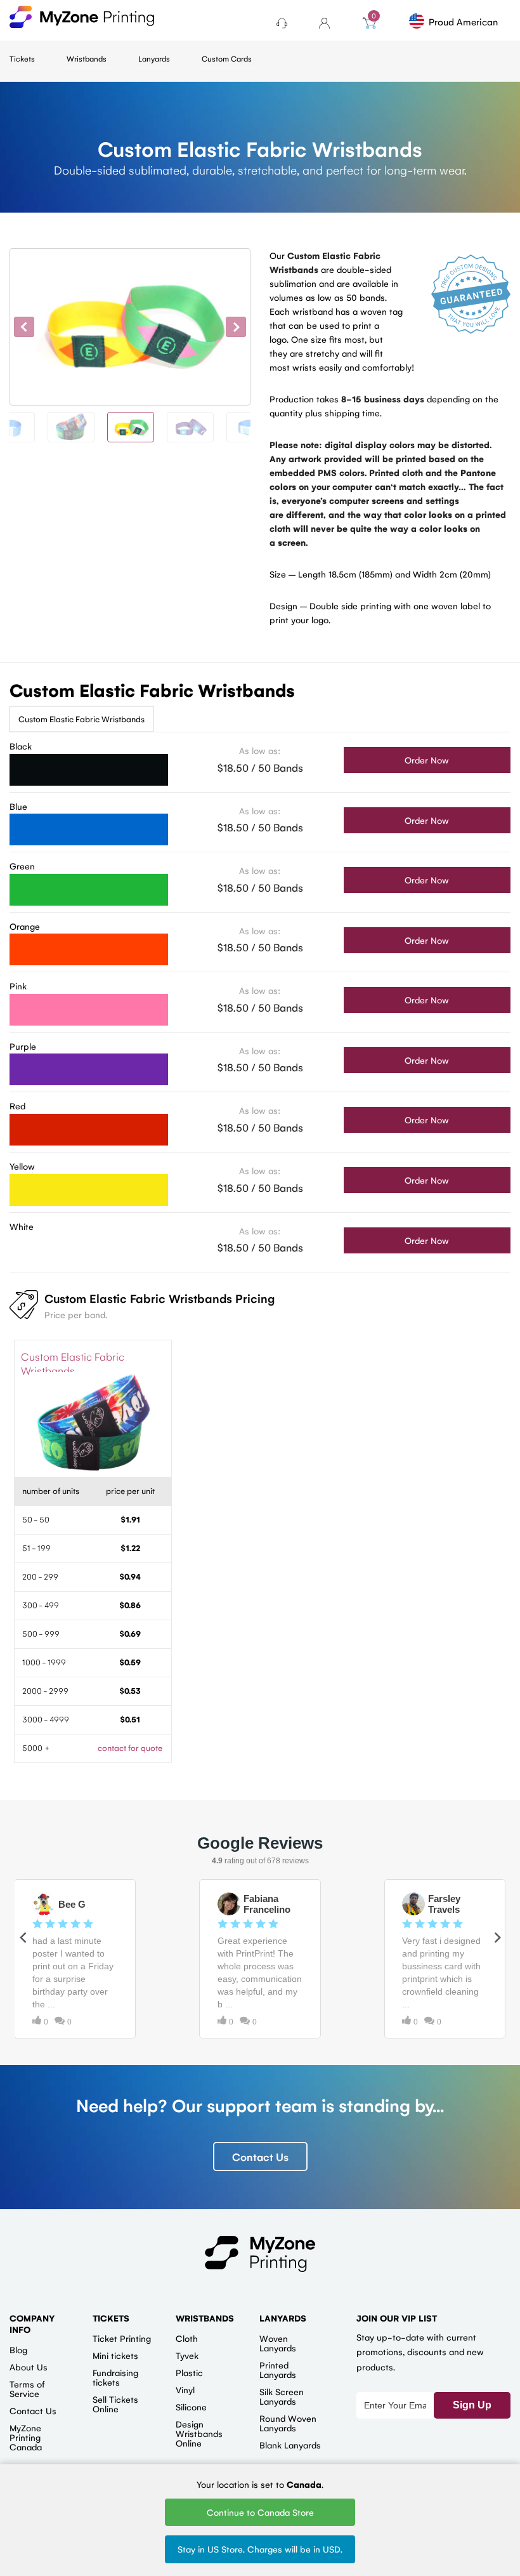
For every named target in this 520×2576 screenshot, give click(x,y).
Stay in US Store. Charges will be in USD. (260, 2549)
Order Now (427, 760)
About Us (29, 2367)
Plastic (189, 2372)
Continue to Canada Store (260, 2512)
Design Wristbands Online (199, 2433)
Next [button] (236, 327)
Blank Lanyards (290, 2445)
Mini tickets (115, 2355)
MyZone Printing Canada (26, 2437)
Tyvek (187, 2355)
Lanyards (154, 58)
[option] (130, 327)
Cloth (187, 2338)
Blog (18, 2349)
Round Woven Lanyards (288, 2423)
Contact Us (260, 2157)
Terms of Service (27, 2388)
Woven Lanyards (278, 2343)
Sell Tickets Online (115, 2404)
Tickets (22, 58)
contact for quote (130, 1747)
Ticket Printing (122, 2338)
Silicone (191, 2407)
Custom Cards (227, 58)
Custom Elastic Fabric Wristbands (81, 719)
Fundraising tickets (115, 2377)
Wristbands (87, 58)
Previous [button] (24, 327)
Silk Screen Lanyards (282, 2396)
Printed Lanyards (278, 2369)
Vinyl (185, 2389)
